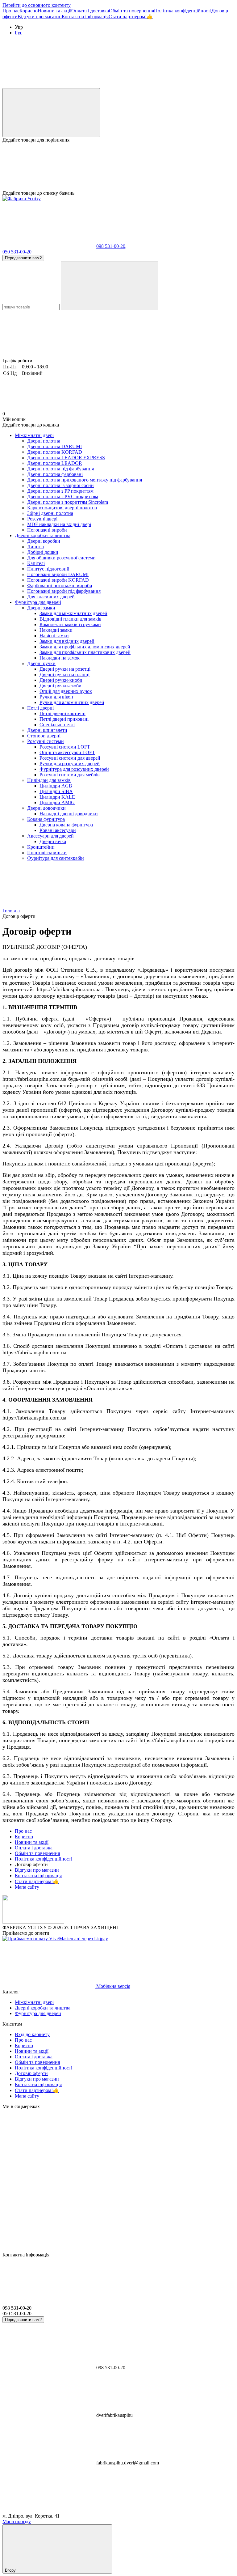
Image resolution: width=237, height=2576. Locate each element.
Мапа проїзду (17, 2521)
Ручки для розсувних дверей (70, 764)
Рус (19, 33)
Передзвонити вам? (23, 258)
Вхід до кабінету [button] (32, 2034)
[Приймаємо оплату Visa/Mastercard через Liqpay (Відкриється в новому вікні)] (55, 1939)
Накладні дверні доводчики (69, 814)
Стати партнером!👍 (131, 17)
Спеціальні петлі (57, 725)
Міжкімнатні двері (34, 435)
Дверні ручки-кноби (61, 680)
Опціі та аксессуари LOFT (67, 752)
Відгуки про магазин (40, 17)
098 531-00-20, (111, 246)
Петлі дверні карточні (62, 713)
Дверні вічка (53, 841)
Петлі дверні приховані (64, 719)
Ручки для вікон (56, 697)
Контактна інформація (85, 17)
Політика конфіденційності (183, 11)
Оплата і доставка (90, 11)
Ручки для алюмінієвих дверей (72, 702)
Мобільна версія (113, 1986)
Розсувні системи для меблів (70, 775)
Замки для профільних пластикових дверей (85, 652)
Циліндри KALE (57, 797)
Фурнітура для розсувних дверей (74, 769)
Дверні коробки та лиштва (43, 535)
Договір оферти (31, 2073)
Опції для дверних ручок (66, 691)
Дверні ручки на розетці (65, 669)
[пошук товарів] (110, 286)
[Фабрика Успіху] (33, 1922)
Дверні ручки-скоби (60, 686)
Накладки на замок (60, 658)
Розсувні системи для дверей (70, 758)
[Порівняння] (51, 113)
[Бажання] (118, 167)
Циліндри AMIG (57, 802)
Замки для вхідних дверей (67, 641)
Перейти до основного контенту (37, 5)
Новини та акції (54, 11)
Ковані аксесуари (58, 830)
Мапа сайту (27, 1887)
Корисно (29, 11)
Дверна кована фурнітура (66, 825)
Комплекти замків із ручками (70, 624)
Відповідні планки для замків (71, 619)
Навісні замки (54, 636)
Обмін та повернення (131, 11)
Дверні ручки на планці (64, 675)
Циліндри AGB (56, 786)
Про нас (11, 11)
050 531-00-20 (17, 252)
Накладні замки (56, 630)
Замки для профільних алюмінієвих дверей (85, 647)
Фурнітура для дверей (38, 602)
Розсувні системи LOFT (65, 747)
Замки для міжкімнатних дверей (73, 613)
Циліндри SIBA (56, 791)
